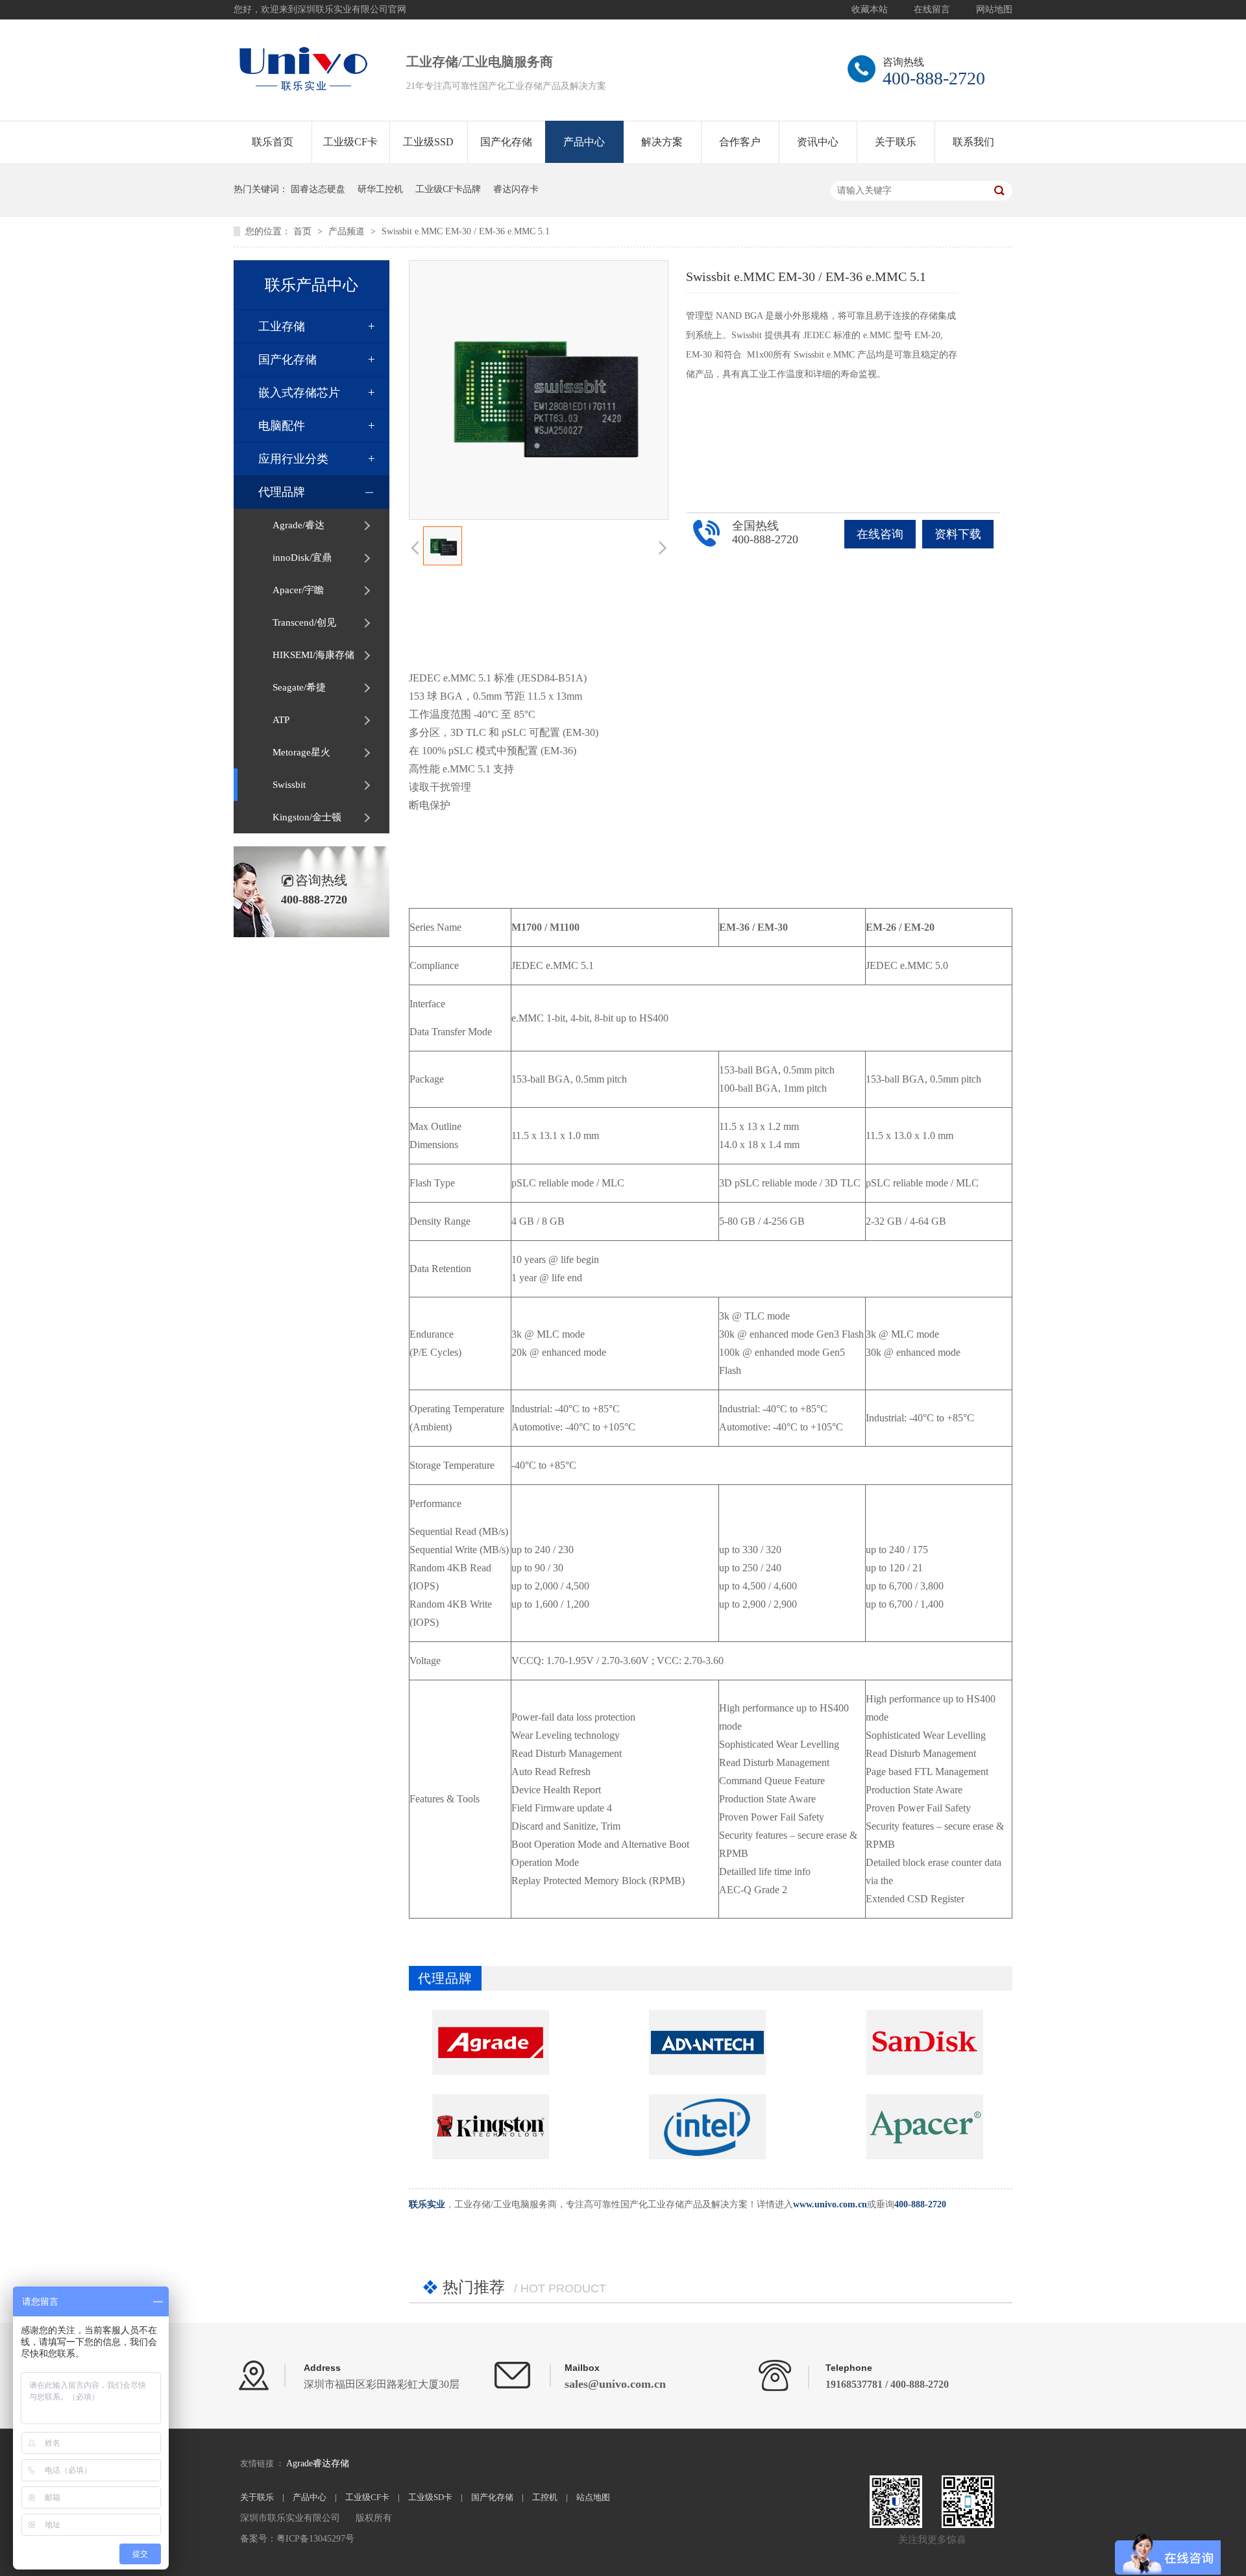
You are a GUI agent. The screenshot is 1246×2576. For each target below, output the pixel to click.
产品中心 (584, 142)
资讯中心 (818, 142)
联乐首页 (273, 142)
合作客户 (740, 142)
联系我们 (973, 142)
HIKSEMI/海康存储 (313, 655)
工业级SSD (428, 142)
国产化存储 (506, 142)
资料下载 (958, 534)
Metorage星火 (301, 752)
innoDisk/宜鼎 (302, 558)
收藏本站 (870, 9)
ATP (281, 720)
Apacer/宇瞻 (298, 590)
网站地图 (994, 9)
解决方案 (662, 142)
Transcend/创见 (304, 622)
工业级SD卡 (430, 2497)
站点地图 (593, 2497)
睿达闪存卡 (516, 189)
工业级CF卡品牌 (448, 189)
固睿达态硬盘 (318, 189)
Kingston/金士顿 (307, 817)
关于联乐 (896, 142)
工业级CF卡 (350, 142)
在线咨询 (880, 534)
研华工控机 (380, 189)
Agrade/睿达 (299, 525)
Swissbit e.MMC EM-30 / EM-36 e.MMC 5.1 (466, 231)
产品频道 (348, 231)
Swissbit (289, 785)
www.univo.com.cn (830, 2204)
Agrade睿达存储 (318, 2463)
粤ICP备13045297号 (315, 2539)
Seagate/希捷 (299, 687)
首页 (304, 231)
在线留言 (932, 9)
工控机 (545, 2497)
